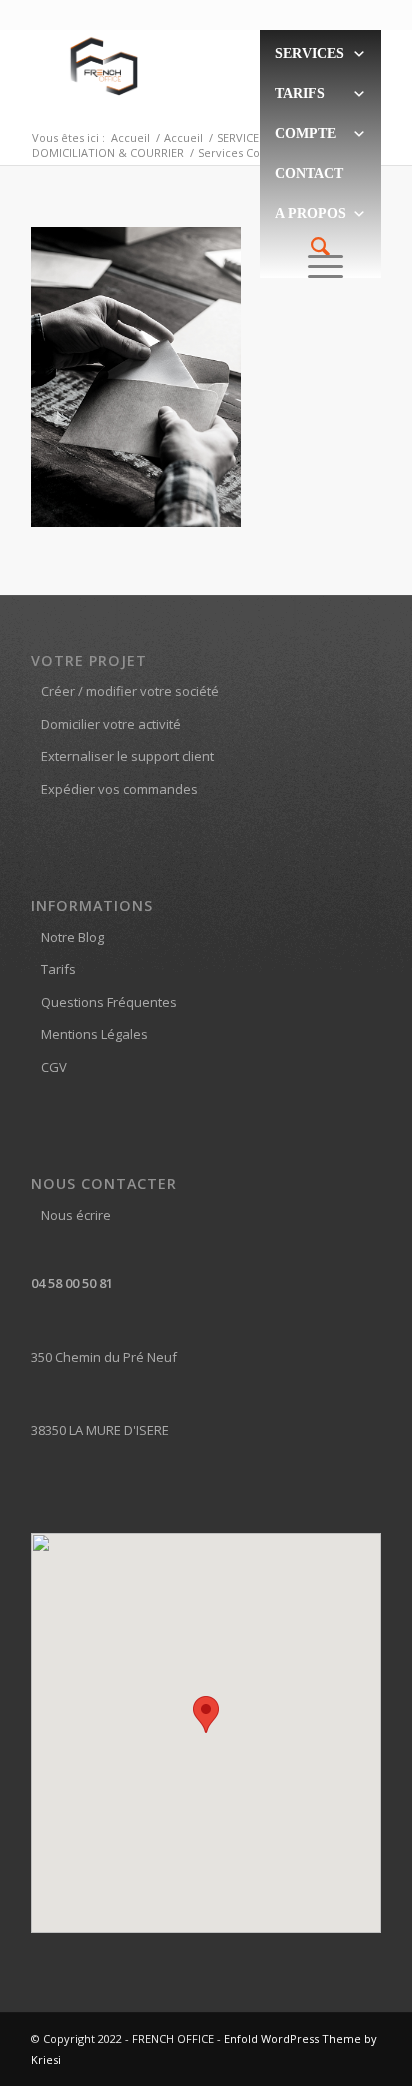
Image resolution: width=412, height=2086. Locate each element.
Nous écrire (76, 1215)
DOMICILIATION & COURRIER (108, 152)
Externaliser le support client (127, 756)
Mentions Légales (94, 1034)
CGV (54, 1067)
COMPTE (305, 133)
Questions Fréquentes (109, 1002)
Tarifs (58, 969)
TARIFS (300, 93)
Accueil (130, 137)
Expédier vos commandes (119, 789)
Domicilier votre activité (111, 724)
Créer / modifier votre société (130, 691)
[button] (206, 1714)
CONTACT (309, 173)
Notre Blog (72, 937)
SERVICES (309, 53)
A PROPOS (310, 213)
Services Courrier (245, 152)
